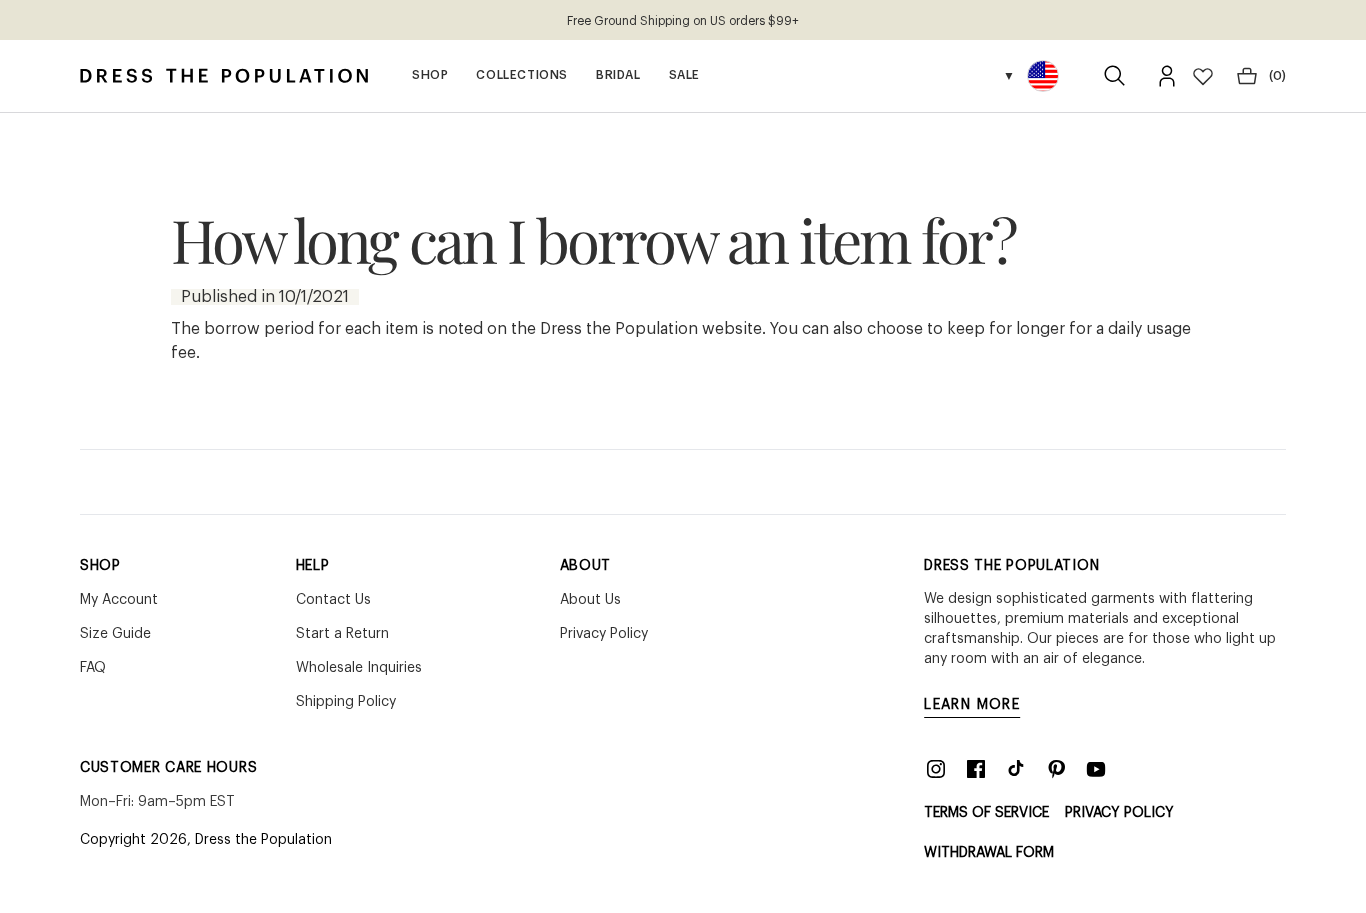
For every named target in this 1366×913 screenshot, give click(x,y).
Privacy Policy (1119, 813)
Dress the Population (263, 840)
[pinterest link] (1056, 769)
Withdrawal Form (989, 853)
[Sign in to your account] (1167, 76)
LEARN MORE (972, 705)
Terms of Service (986, 813)
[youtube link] (1096, 769)
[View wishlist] (1203, 76)
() (1277, 76)
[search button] (1115, 76)
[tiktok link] (1016, 769)
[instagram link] (936, 769)
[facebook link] (976, 769)
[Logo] (224, 76)
